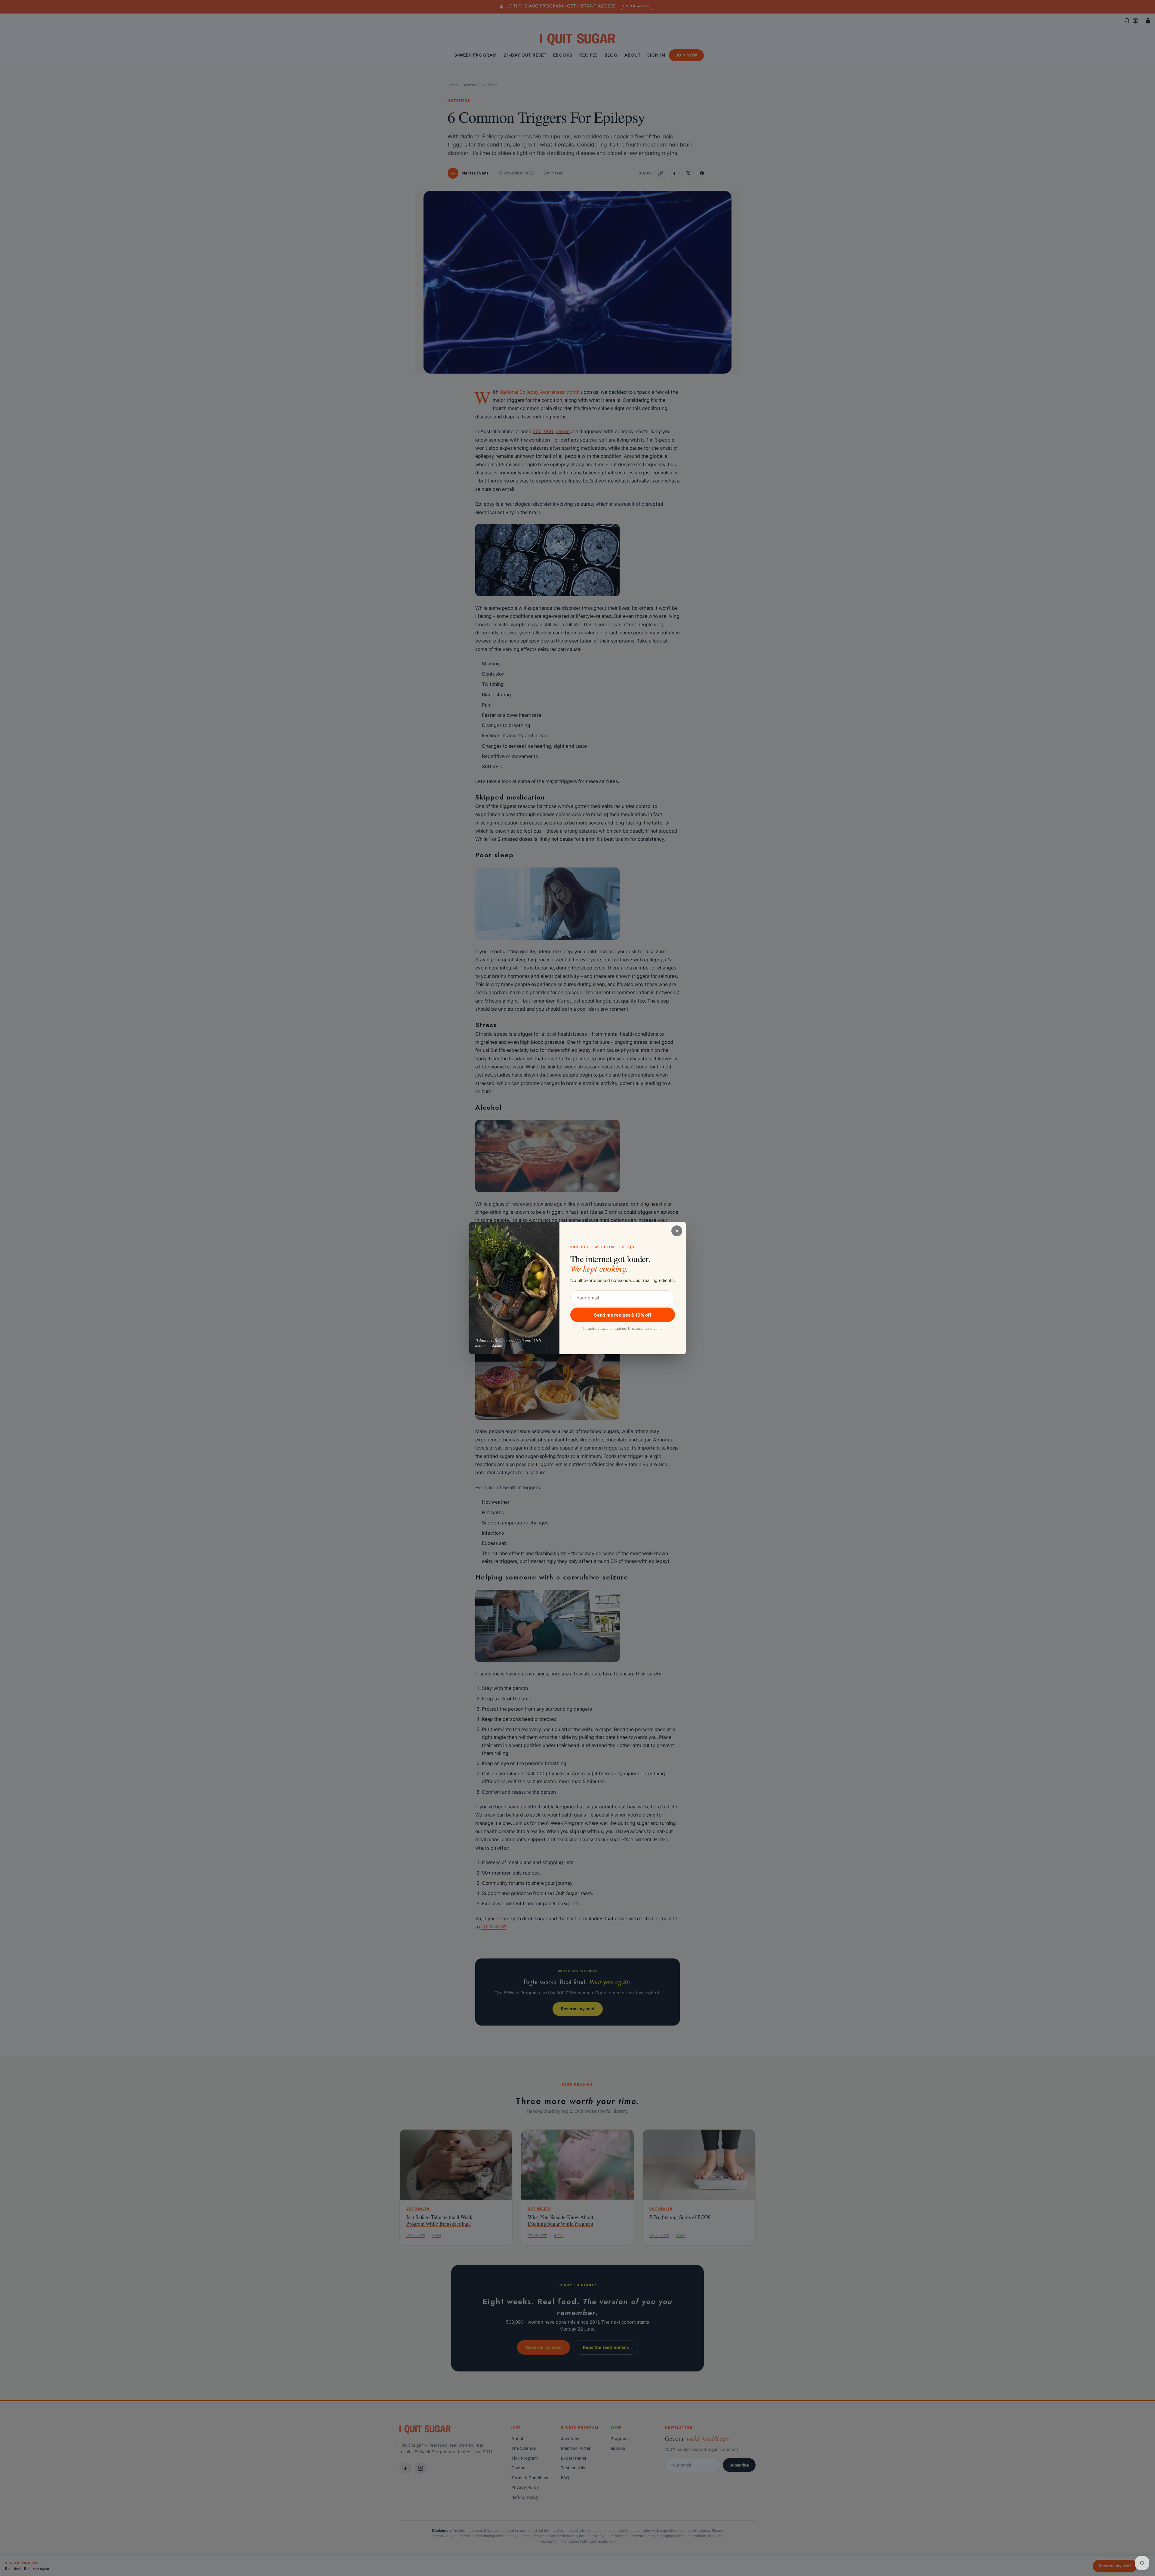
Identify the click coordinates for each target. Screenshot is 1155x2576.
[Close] (677, 1231)
